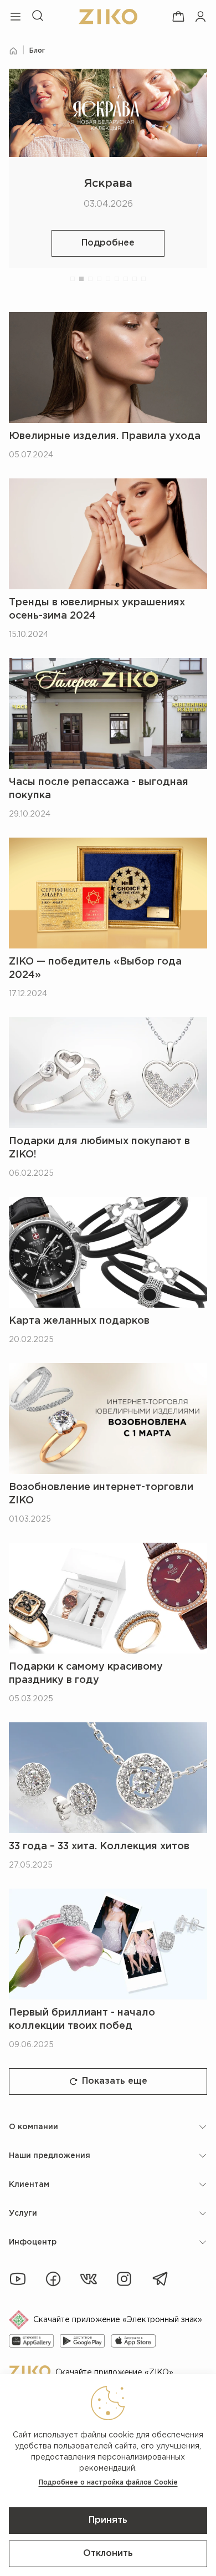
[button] (73, 279)
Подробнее (108, 243)
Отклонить (108, 2554)
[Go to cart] (178, 17)
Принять (108, 2520)
